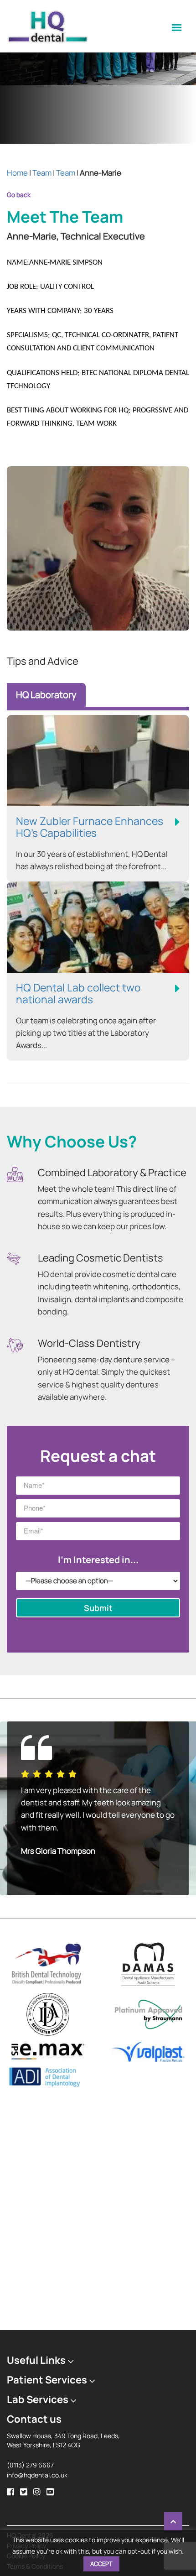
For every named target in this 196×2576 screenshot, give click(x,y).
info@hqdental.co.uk (37, 2487)
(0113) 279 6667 (30, 2477)
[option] (98, 1815)
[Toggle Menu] (177, 27)
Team (42, 173)
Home (17, 173)
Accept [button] (101, 2564)
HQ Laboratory (46, 695)
